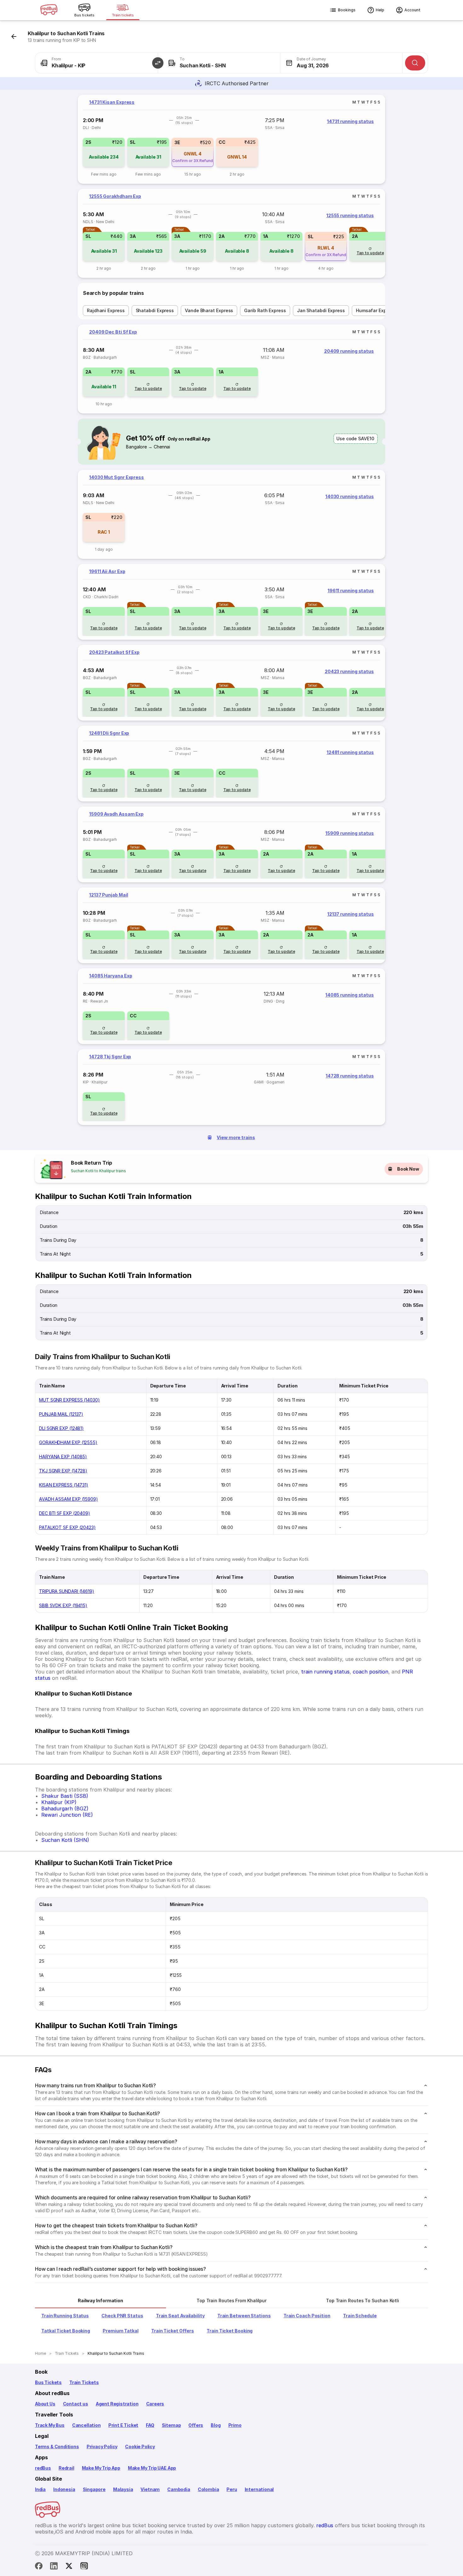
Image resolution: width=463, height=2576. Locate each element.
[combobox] (97, 63)
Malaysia (123, 2489)
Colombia (209, 2489)
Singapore (94, 2489)
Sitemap (171, 2425)
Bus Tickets (48, 2382)
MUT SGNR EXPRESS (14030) (69, 1400)
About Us (45, 2404)
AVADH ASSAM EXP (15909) (69, 1499)
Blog (216, 2425)
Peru (232, 2489)
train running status (325, 1672)
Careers (155, 2404)
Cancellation (86, 2425)
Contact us (76, 2404)
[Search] (415, 63)
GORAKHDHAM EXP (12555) (68, 1442)
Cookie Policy (140, 2447)
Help (380, 10)
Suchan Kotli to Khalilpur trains (98, 1171)
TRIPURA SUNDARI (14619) (67, 1591)
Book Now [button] (408, 1169)
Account (412, 10)
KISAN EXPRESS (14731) (64, 1485)
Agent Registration (117, 2404)
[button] (158, 63)
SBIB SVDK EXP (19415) (63, 1605)
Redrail (66, 2468)
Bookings (347, 10)
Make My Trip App (101, 2468)
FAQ (150, 2425)
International (259, 2489)
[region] (231, 139)
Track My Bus (50, 2425)
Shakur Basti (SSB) (65, 1796)
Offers (196, 2425)
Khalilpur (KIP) (59, 1802)
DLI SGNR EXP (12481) (61, 1428)
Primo (235, 2425)
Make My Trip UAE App (152, 2468)
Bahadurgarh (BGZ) (65, 1808)
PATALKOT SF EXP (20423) (67, 1527)
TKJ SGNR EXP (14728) (63, 1471)
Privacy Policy (102, 2447)
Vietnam (150, 2489)
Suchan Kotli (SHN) (65, 1840)
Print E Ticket (123, 2425)
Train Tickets (84, 2382)
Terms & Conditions (57, 2447)
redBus (43, 2468)
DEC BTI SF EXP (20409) (65, 1513)
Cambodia (179, 2489)
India (40, 2489)
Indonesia (64, 2489)
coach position (371, 1672)
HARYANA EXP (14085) (63, 1457)
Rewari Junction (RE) (67, 1815)
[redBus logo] (49, 10)
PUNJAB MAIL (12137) (61, 1414)
